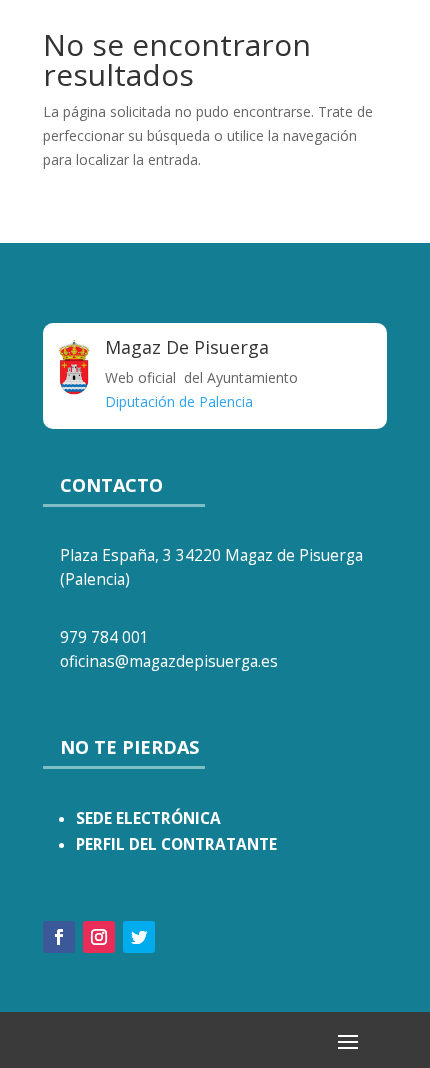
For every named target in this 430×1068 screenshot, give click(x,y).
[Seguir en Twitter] (139, 937)
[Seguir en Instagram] (99, 937)
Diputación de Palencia (179, 401)
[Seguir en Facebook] (59, 937)
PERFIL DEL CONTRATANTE (176, 844)
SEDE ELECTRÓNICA (148, 818)
